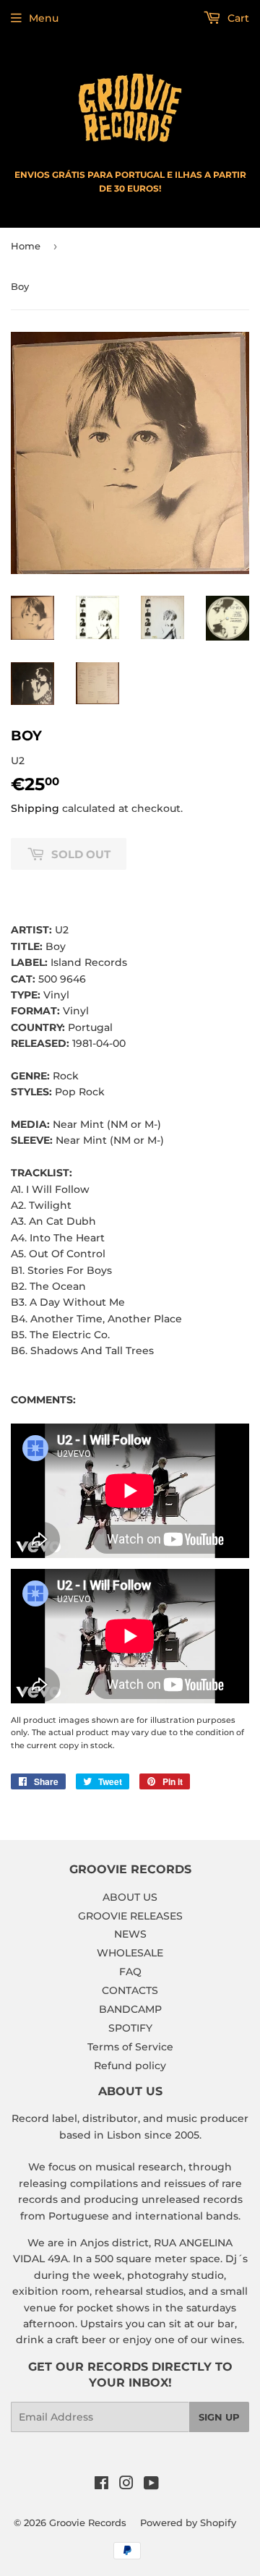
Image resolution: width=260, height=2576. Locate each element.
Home (26, 246)
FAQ (130, 1972)
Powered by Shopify (188, 2522)
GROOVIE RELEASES (130, 1916)
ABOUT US (130, 1897)
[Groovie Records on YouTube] (151, 2485)
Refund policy (130, 2066)
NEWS (130, 1934)
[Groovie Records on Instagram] (126, 2485)
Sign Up (219, 2417)
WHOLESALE (130, 1953)
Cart (237, 18)
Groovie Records (88, 2522)
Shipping (35, 808)
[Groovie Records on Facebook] (101, 2485)
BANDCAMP (130, 2009)
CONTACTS (130, 1990)
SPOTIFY (130, 2028)
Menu (44, 18)
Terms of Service (130, 2047)
